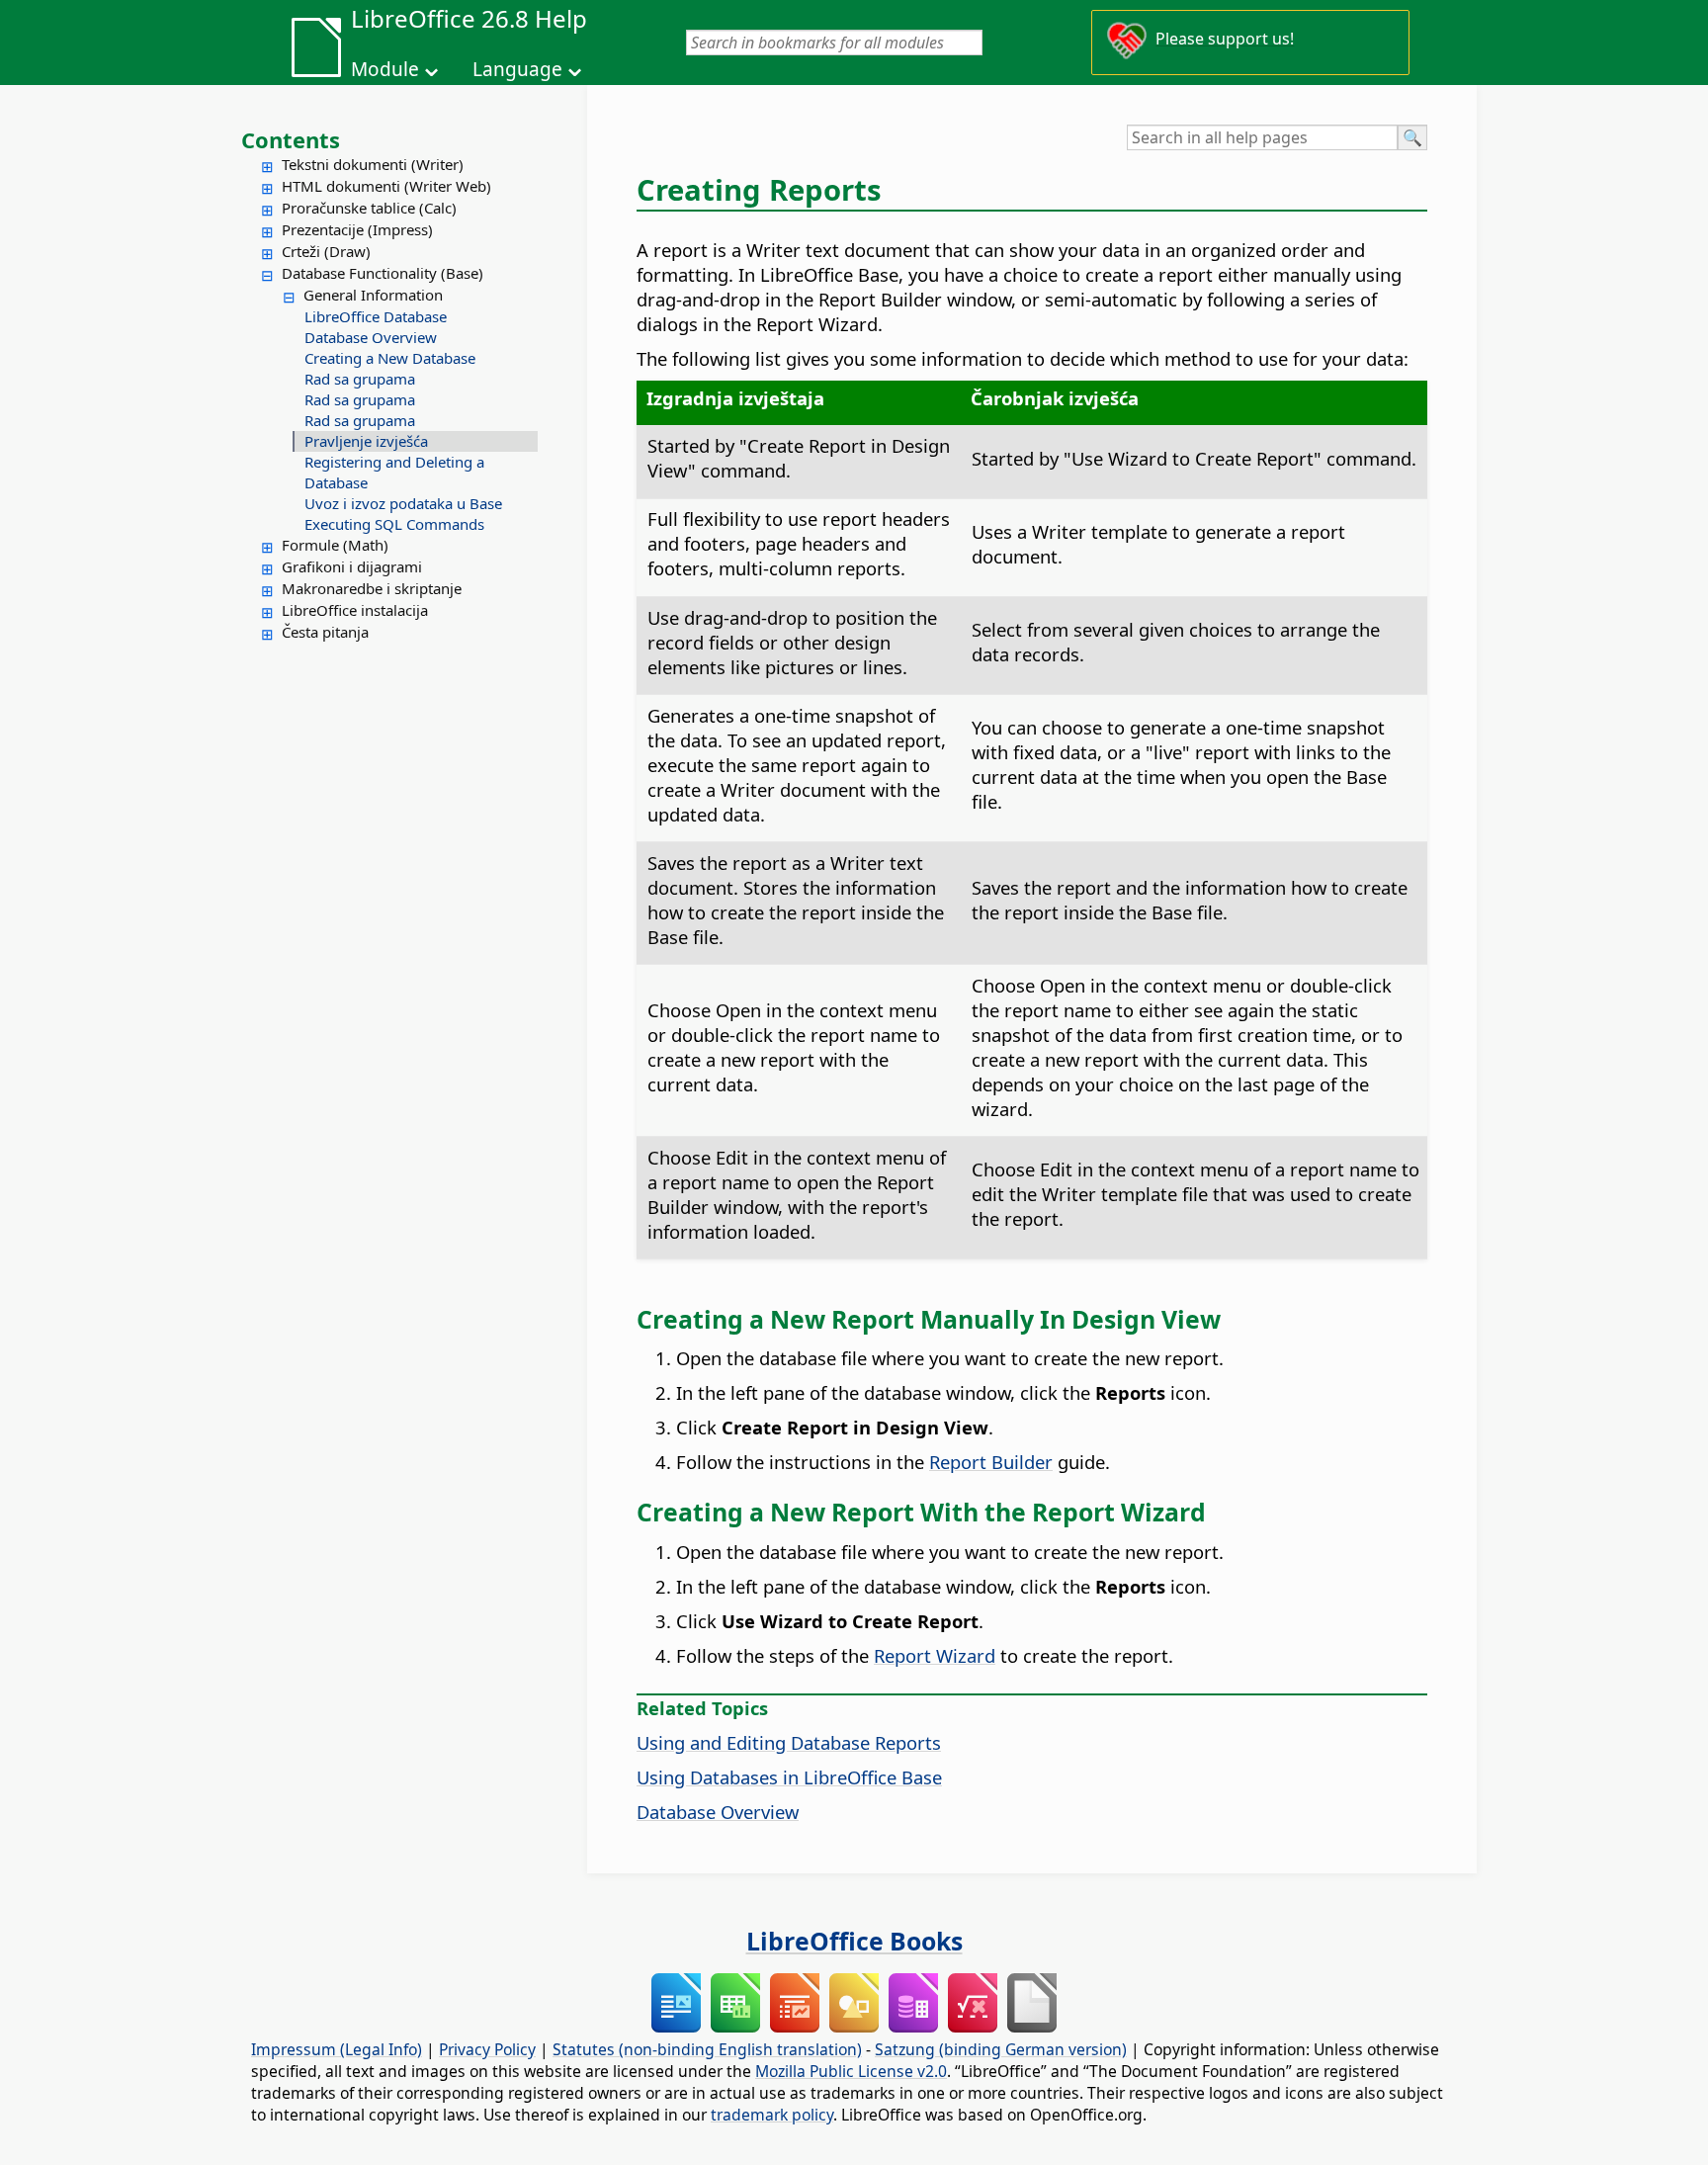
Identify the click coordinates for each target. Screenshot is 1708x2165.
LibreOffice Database (376, 316)
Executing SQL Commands (394, 524)
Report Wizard (935, 1655)
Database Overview (371, 337)
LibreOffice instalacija (355, 610)
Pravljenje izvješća (366, 441)
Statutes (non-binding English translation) (707, 2049)
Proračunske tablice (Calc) (369, 208)
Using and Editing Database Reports (789, 1742)
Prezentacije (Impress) (357, 229)
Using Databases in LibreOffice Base (789, 1777)
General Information (373, 295)
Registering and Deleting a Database (394, 472)
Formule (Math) (335, 545)
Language (517, 69)
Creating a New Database (390, 358)
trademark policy (772, 2115)
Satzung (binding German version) (1001, 2049)
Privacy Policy (487, 2049)
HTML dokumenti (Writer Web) (386, 186)
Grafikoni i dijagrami (352, 566)
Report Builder (991, 1462)
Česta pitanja (325, 632)
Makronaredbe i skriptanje (372, 588)
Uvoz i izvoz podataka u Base (403, 503)
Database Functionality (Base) (383, 273)
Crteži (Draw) (326, 251)
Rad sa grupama (360, 379)
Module (385, 69)
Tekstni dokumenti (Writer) (373, 164)
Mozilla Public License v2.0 (851, 2071)
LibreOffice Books (854, 1941)
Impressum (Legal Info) (337, 2049)
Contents (291, 139)
